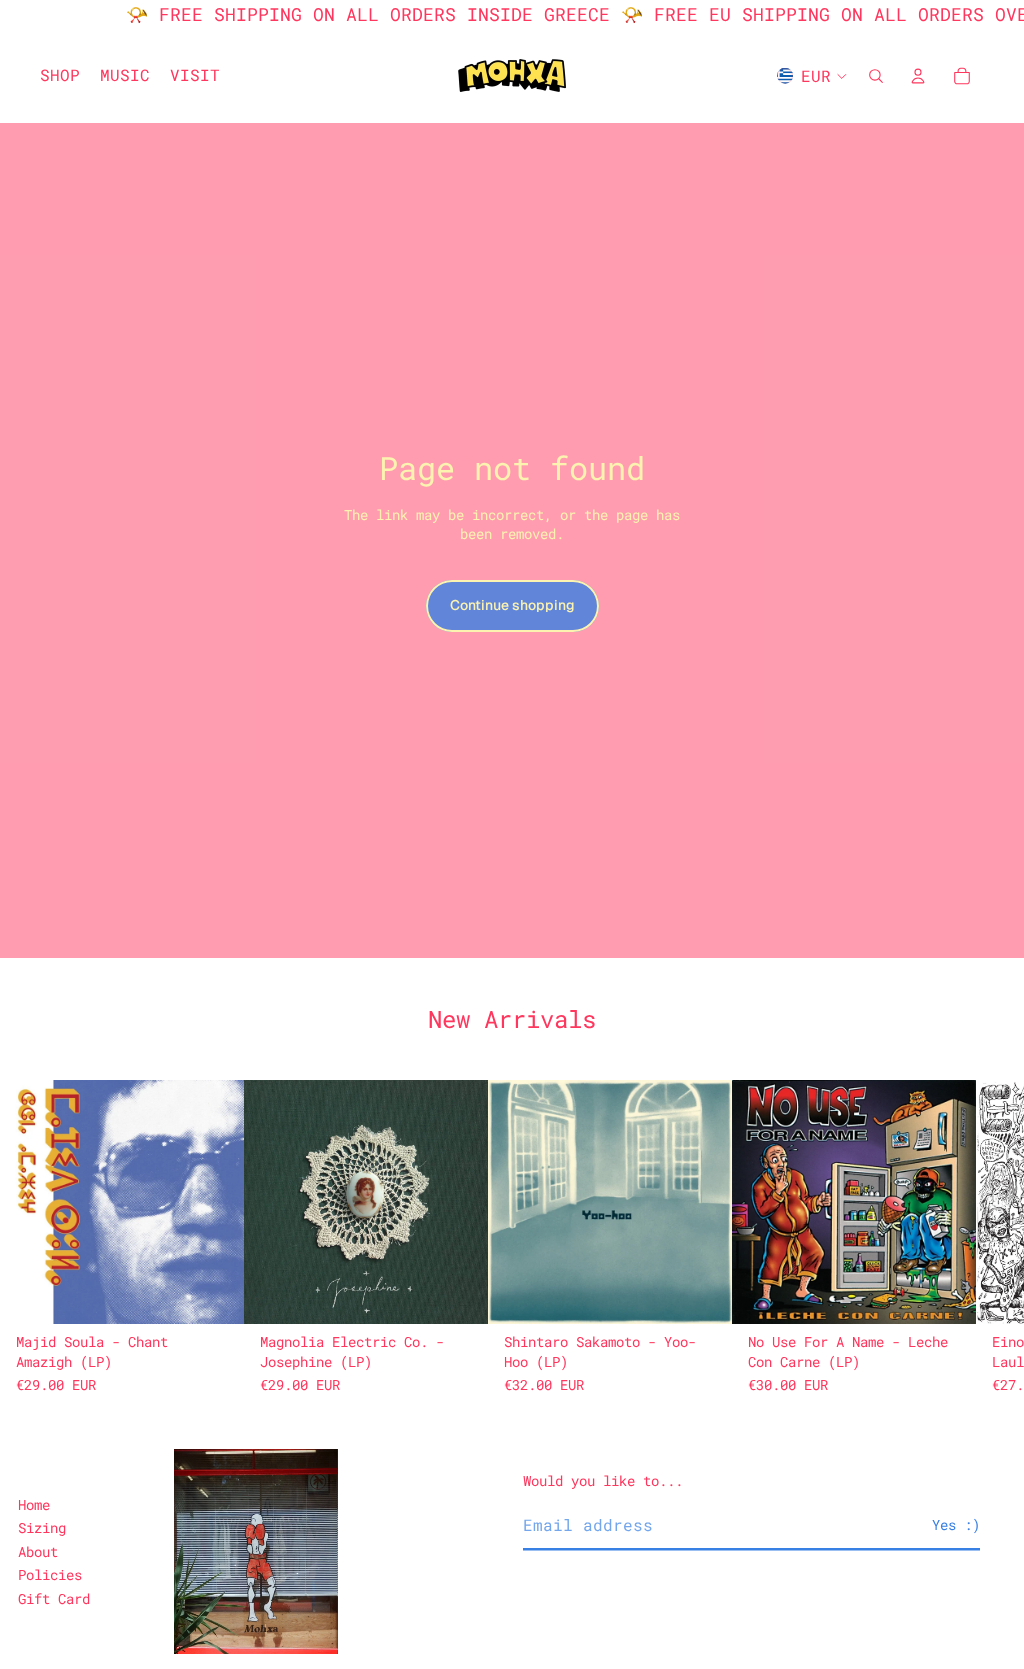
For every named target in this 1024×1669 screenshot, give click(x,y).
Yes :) (956, 1524)
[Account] (918, 76)
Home (34, 1504)
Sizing (42, 1527)
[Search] (876, 76)
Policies (50, 1574)
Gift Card (54, 1598)
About (38, 1551)
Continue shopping (512, 605)
